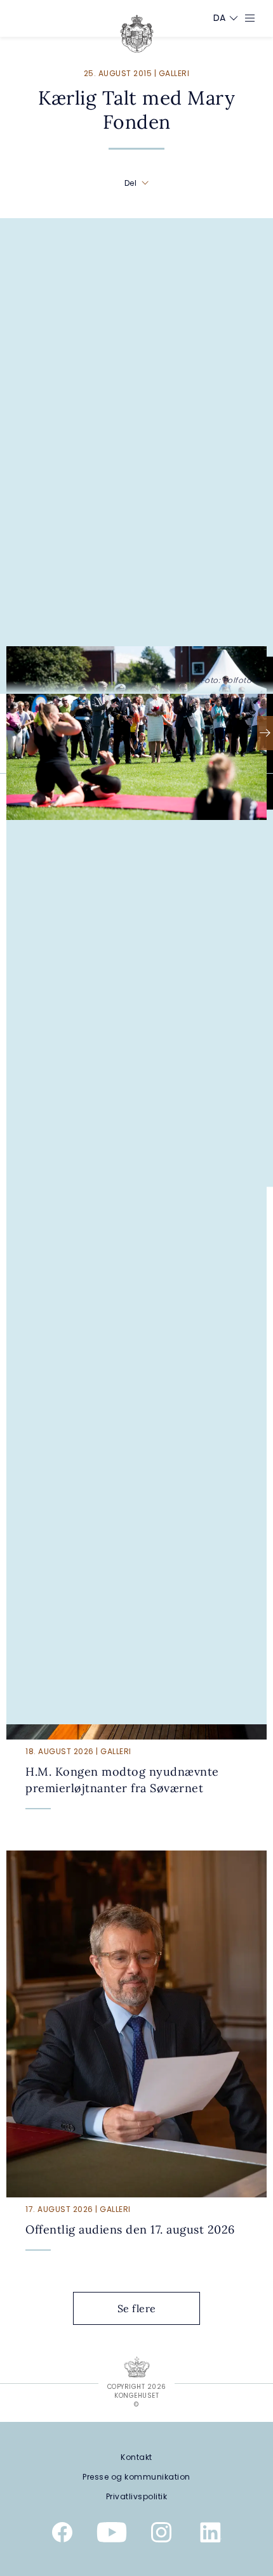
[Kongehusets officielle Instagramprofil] (161, 2535)
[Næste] (265, 733)
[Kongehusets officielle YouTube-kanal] (112, 2535)
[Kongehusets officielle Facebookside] (62, 2535)
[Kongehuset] (137, 34)
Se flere (137, 2308)
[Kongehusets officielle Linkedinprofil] (211, 2535)
